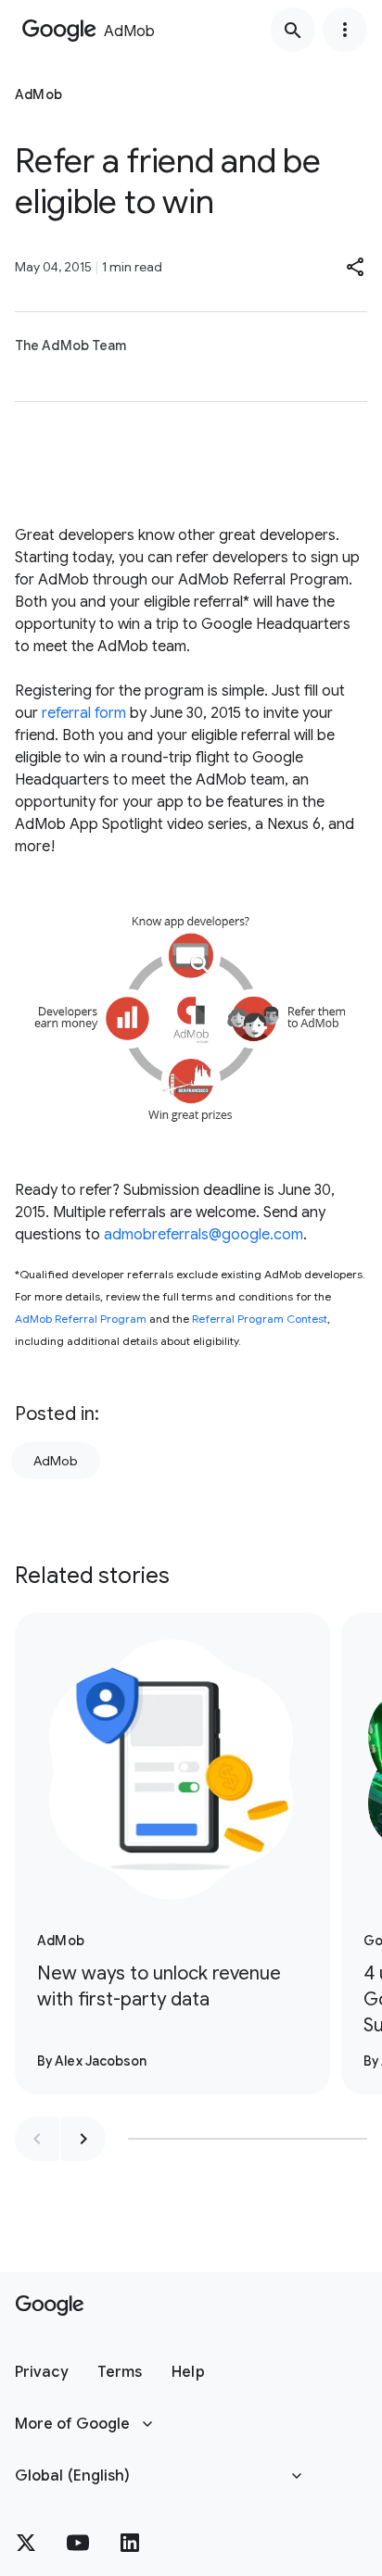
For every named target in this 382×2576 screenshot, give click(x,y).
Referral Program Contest (260, 1319)
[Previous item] (37, 2139)
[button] (356, 267)
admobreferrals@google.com (204, 1235)
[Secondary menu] (345, 30)
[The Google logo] (50, 2306)
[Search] (293, 30)
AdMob (56, 1461)
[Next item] (83, 2139)
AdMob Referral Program (81, 1319)
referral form (82, 713)
